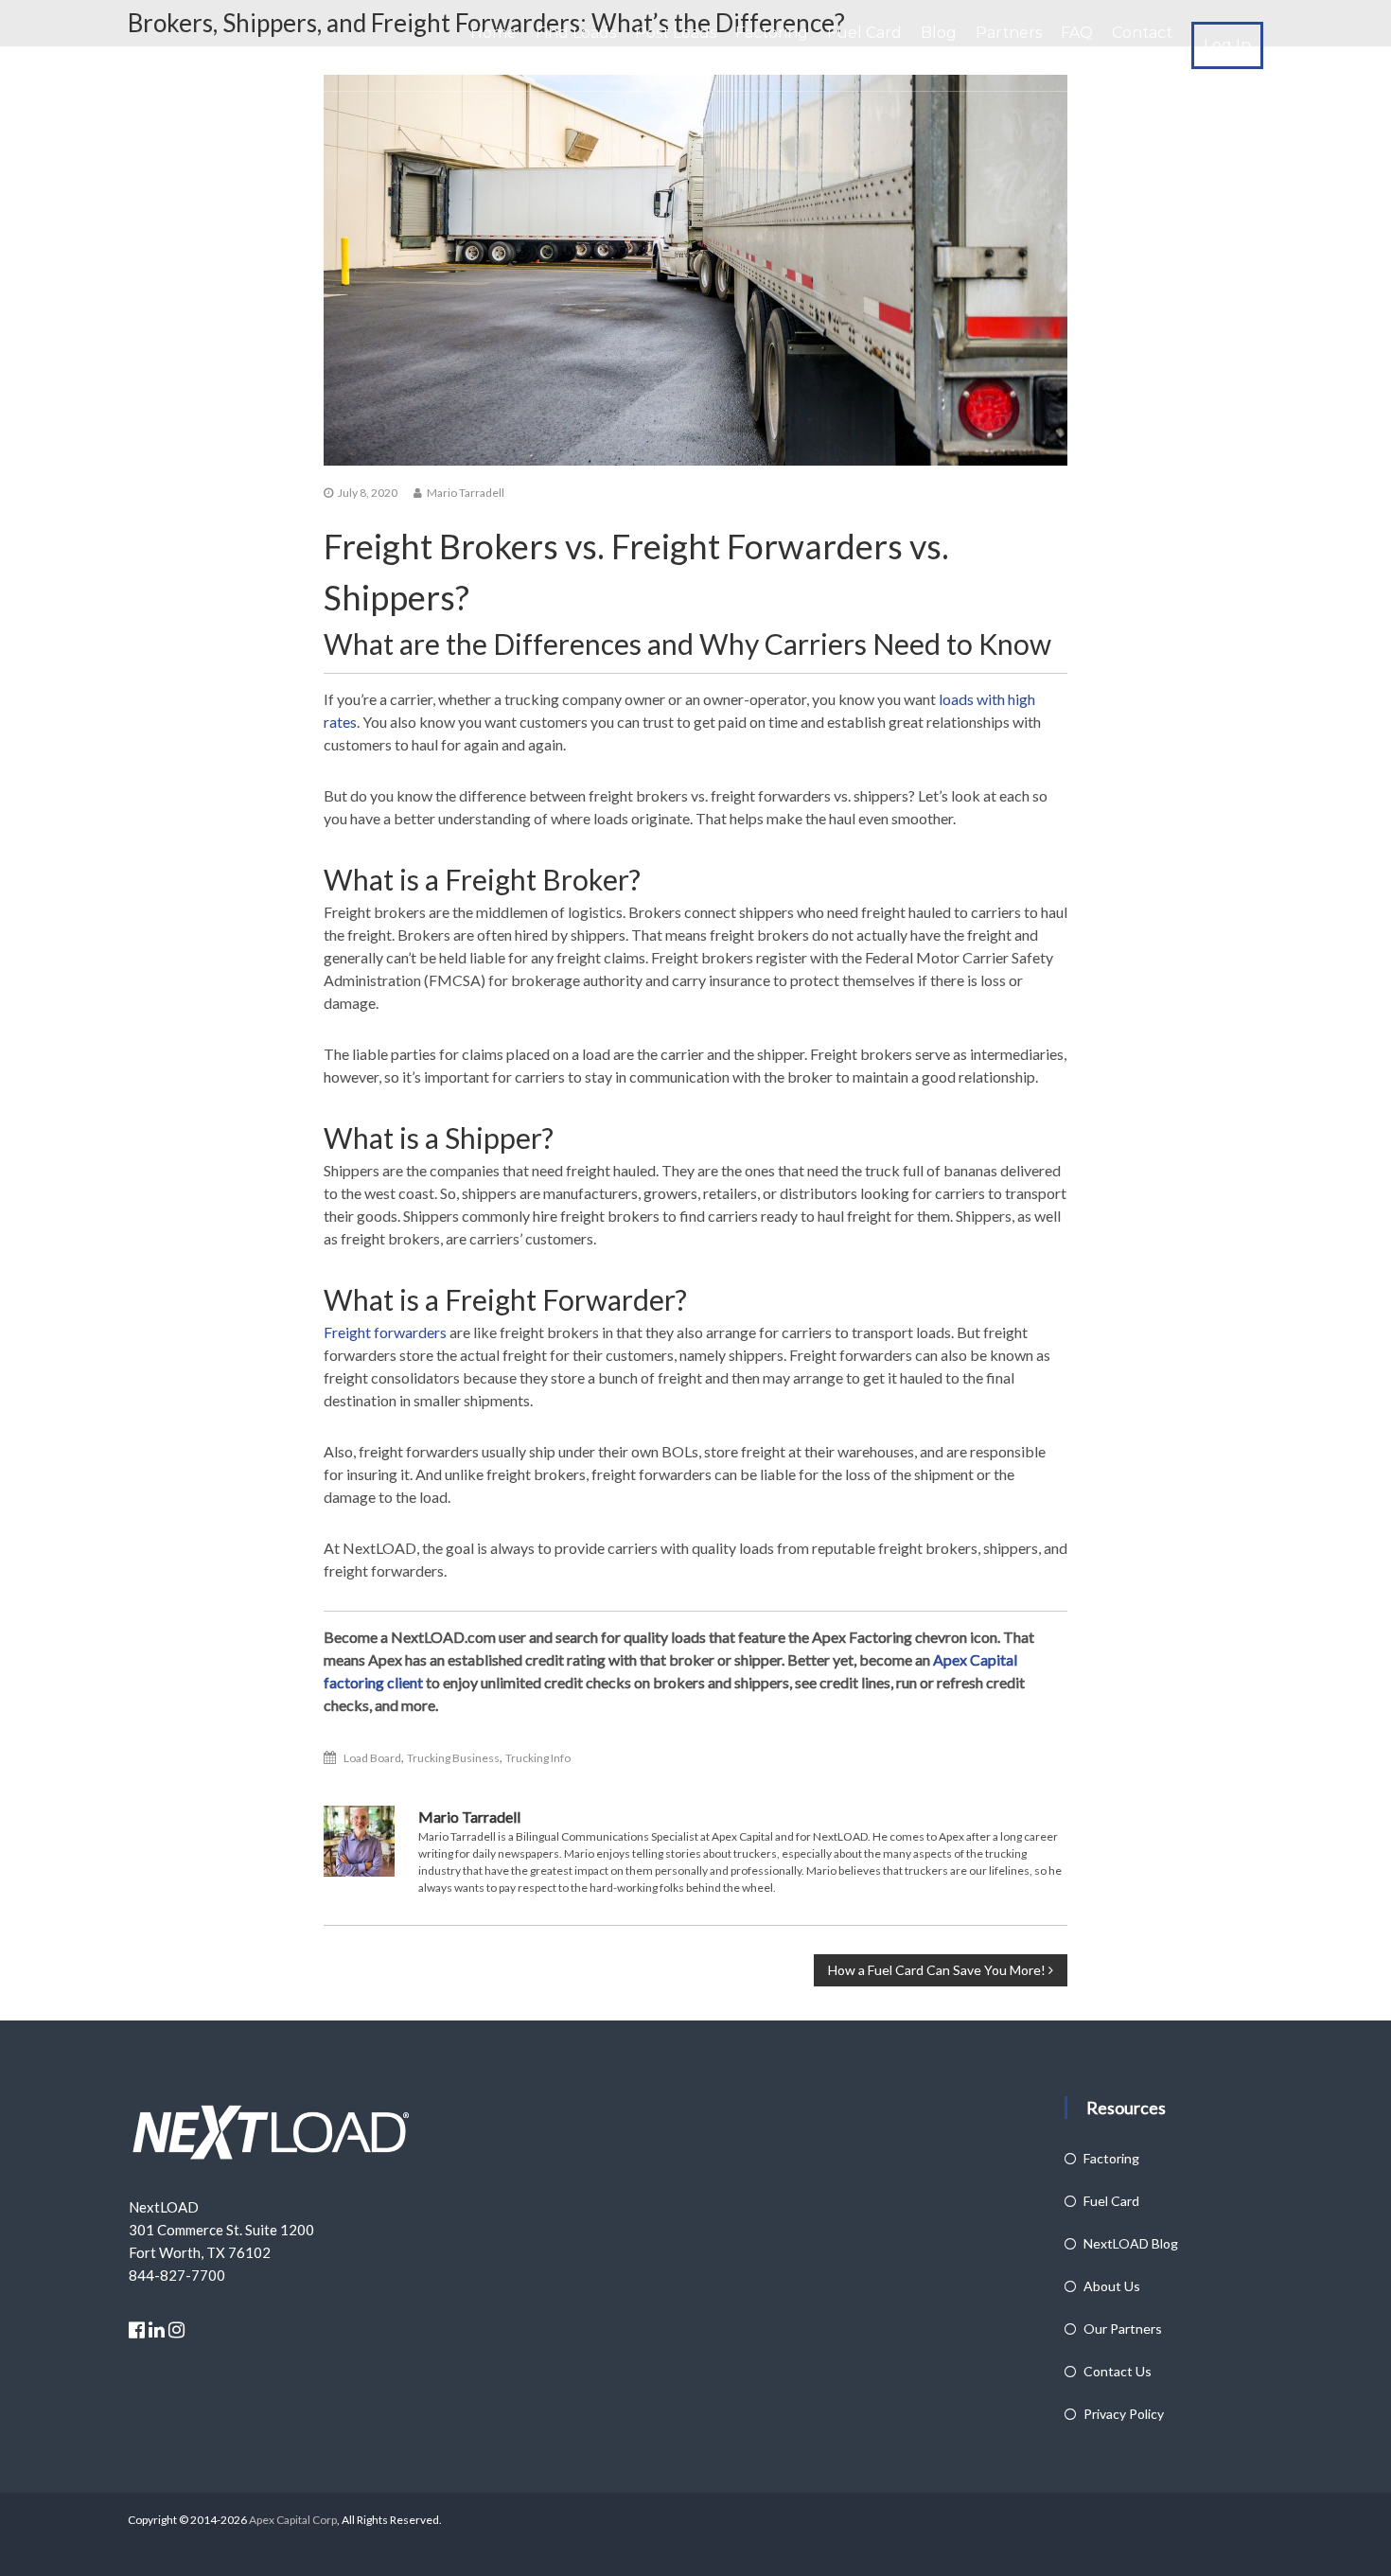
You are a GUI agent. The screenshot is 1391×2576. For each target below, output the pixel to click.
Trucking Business (453, 1758)
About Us (1112, 2286)
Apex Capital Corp (292, 2520)
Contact (1142, 33)
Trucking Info (538, 1758)
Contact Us (1118, 2371)
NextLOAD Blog (1131, 2243)
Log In (1227, 45)
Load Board (372, 1758)
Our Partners (1123, 2329)
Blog (939, 33)
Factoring (772, 33)
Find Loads (576, 33)
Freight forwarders (385, 1332)
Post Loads (676, 33)
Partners (1009, 33)
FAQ (1077, 33)
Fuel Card (864, 33)
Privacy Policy (1124, 2414)
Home (493, 33)
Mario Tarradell (466, 493)
